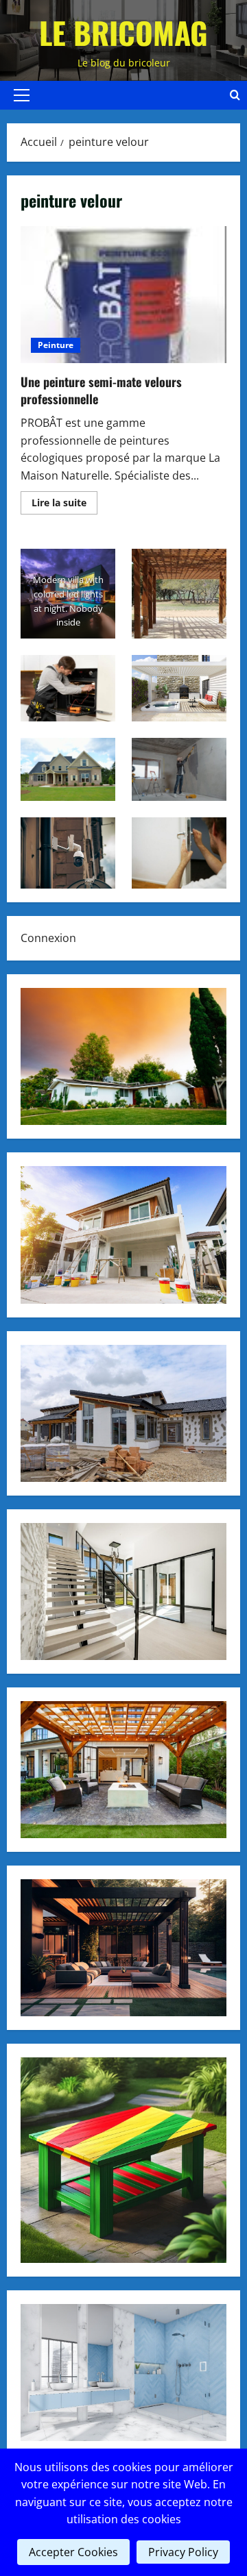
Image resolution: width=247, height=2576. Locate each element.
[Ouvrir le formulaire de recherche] (235, 95)
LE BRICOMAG (123, 33)
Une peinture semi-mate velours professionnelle (123, 295)
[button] (22, 95)
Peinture (56, 345)
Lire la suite (64, 505)
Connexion (48, 938)
